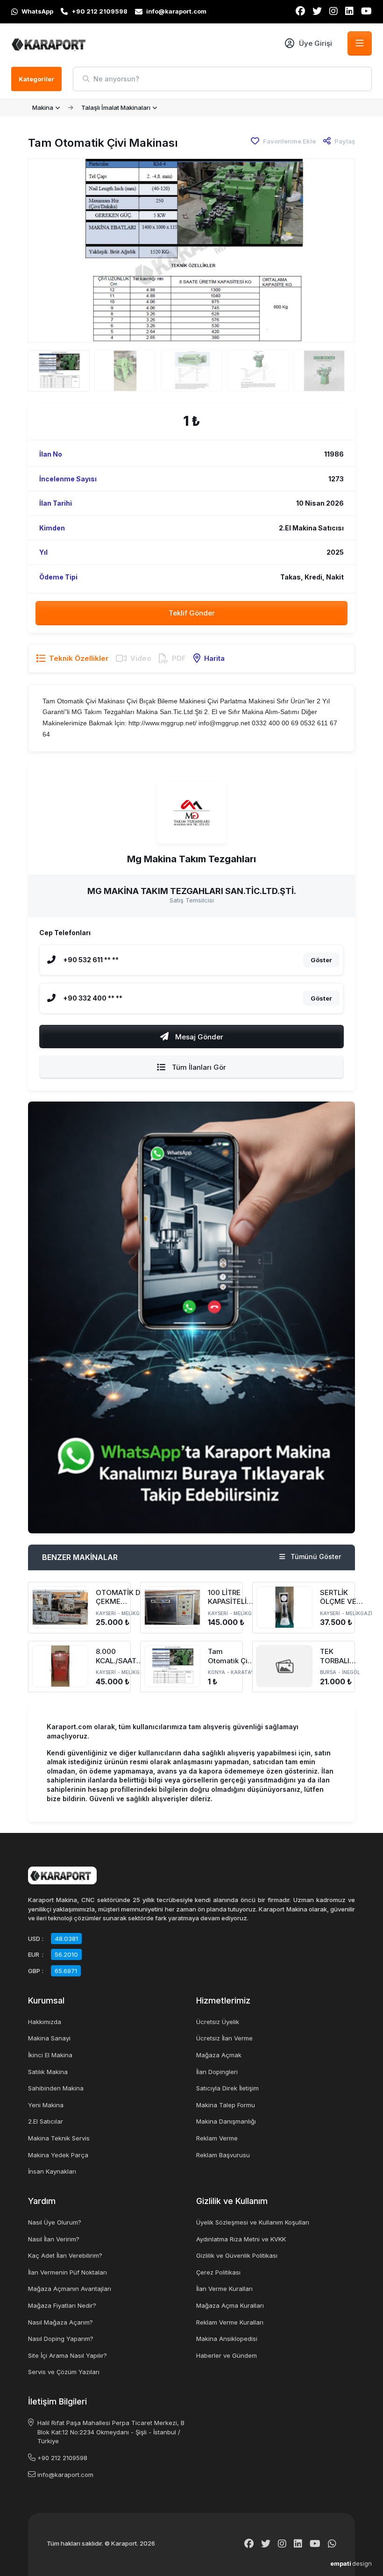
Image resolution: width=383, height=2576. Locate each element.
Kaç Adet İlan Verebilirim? (65, 2255)
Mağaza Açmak (219, 2055)
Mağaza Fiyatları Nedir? (62, 2305)
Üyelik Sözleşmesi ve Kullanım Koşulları (253, 2222)
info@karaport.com (65, 2475)
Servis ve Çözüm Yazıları (64, 2372)
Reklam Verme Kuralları (230, 2322)
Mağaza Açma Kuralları (230, 2305)
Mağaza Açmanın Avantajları (70, 2289)
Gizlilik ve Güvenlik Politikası (237, 2255)
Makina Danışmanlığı (226, 2121)
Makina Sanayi (49, 2038)
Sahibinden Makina (56, 2088)
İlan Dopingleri (217, 2072)
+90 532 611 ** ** (91, 960)
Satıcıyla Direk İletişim (227, 2088)
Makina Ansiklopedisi (227, 2339)
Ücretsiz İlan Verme (224, 2038)
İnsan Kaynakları (52, 2171)
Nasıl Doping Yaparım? (61, 2339)
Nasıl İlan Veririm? (54, 2239)
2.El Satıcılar (46, 2121)
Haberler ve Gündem (227, 2355)
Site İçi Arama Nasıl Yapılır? (67, 2355)
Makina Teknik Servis (59, 2138)
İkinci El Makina (50, 2055)
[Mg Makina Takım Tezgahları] (191, 813)
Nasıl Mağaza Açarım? (60, 2322)
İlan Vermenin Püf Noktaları (67, 2272)
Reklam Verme (217, 2138)
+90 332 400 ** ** (93, 998)
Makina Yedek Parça (58, 2155)
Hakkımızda (45, 2022)
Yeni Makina (46, 2105)
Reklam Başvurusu (223, 2155)
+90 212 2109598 (62, 2458)
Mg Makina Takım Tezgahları (191, 859)
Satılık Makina (48, 2072)
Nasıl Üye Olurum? (55, 2222)
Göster (321, 960)
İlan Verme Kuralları (224, 2289)
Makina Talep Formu (226, 2105)
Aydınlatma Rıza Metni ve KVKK (241, 2239)
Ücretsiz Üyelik (218, 2022)
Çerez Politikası (218, 2272)
